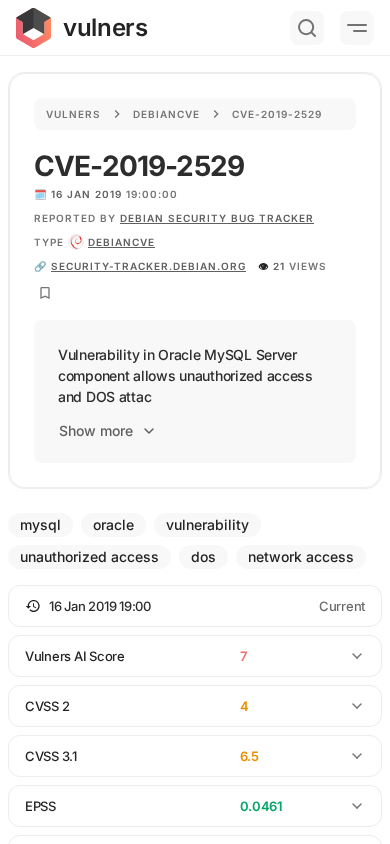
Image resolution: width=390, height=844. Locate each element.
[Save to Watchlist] (45, 293)
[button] (195, 606)
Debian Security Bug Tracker (217, 218)
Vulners (73, 114)
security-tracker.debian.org (148, 266)
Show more (96, 430)
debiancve (121, 242)
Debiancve (166, 114)
